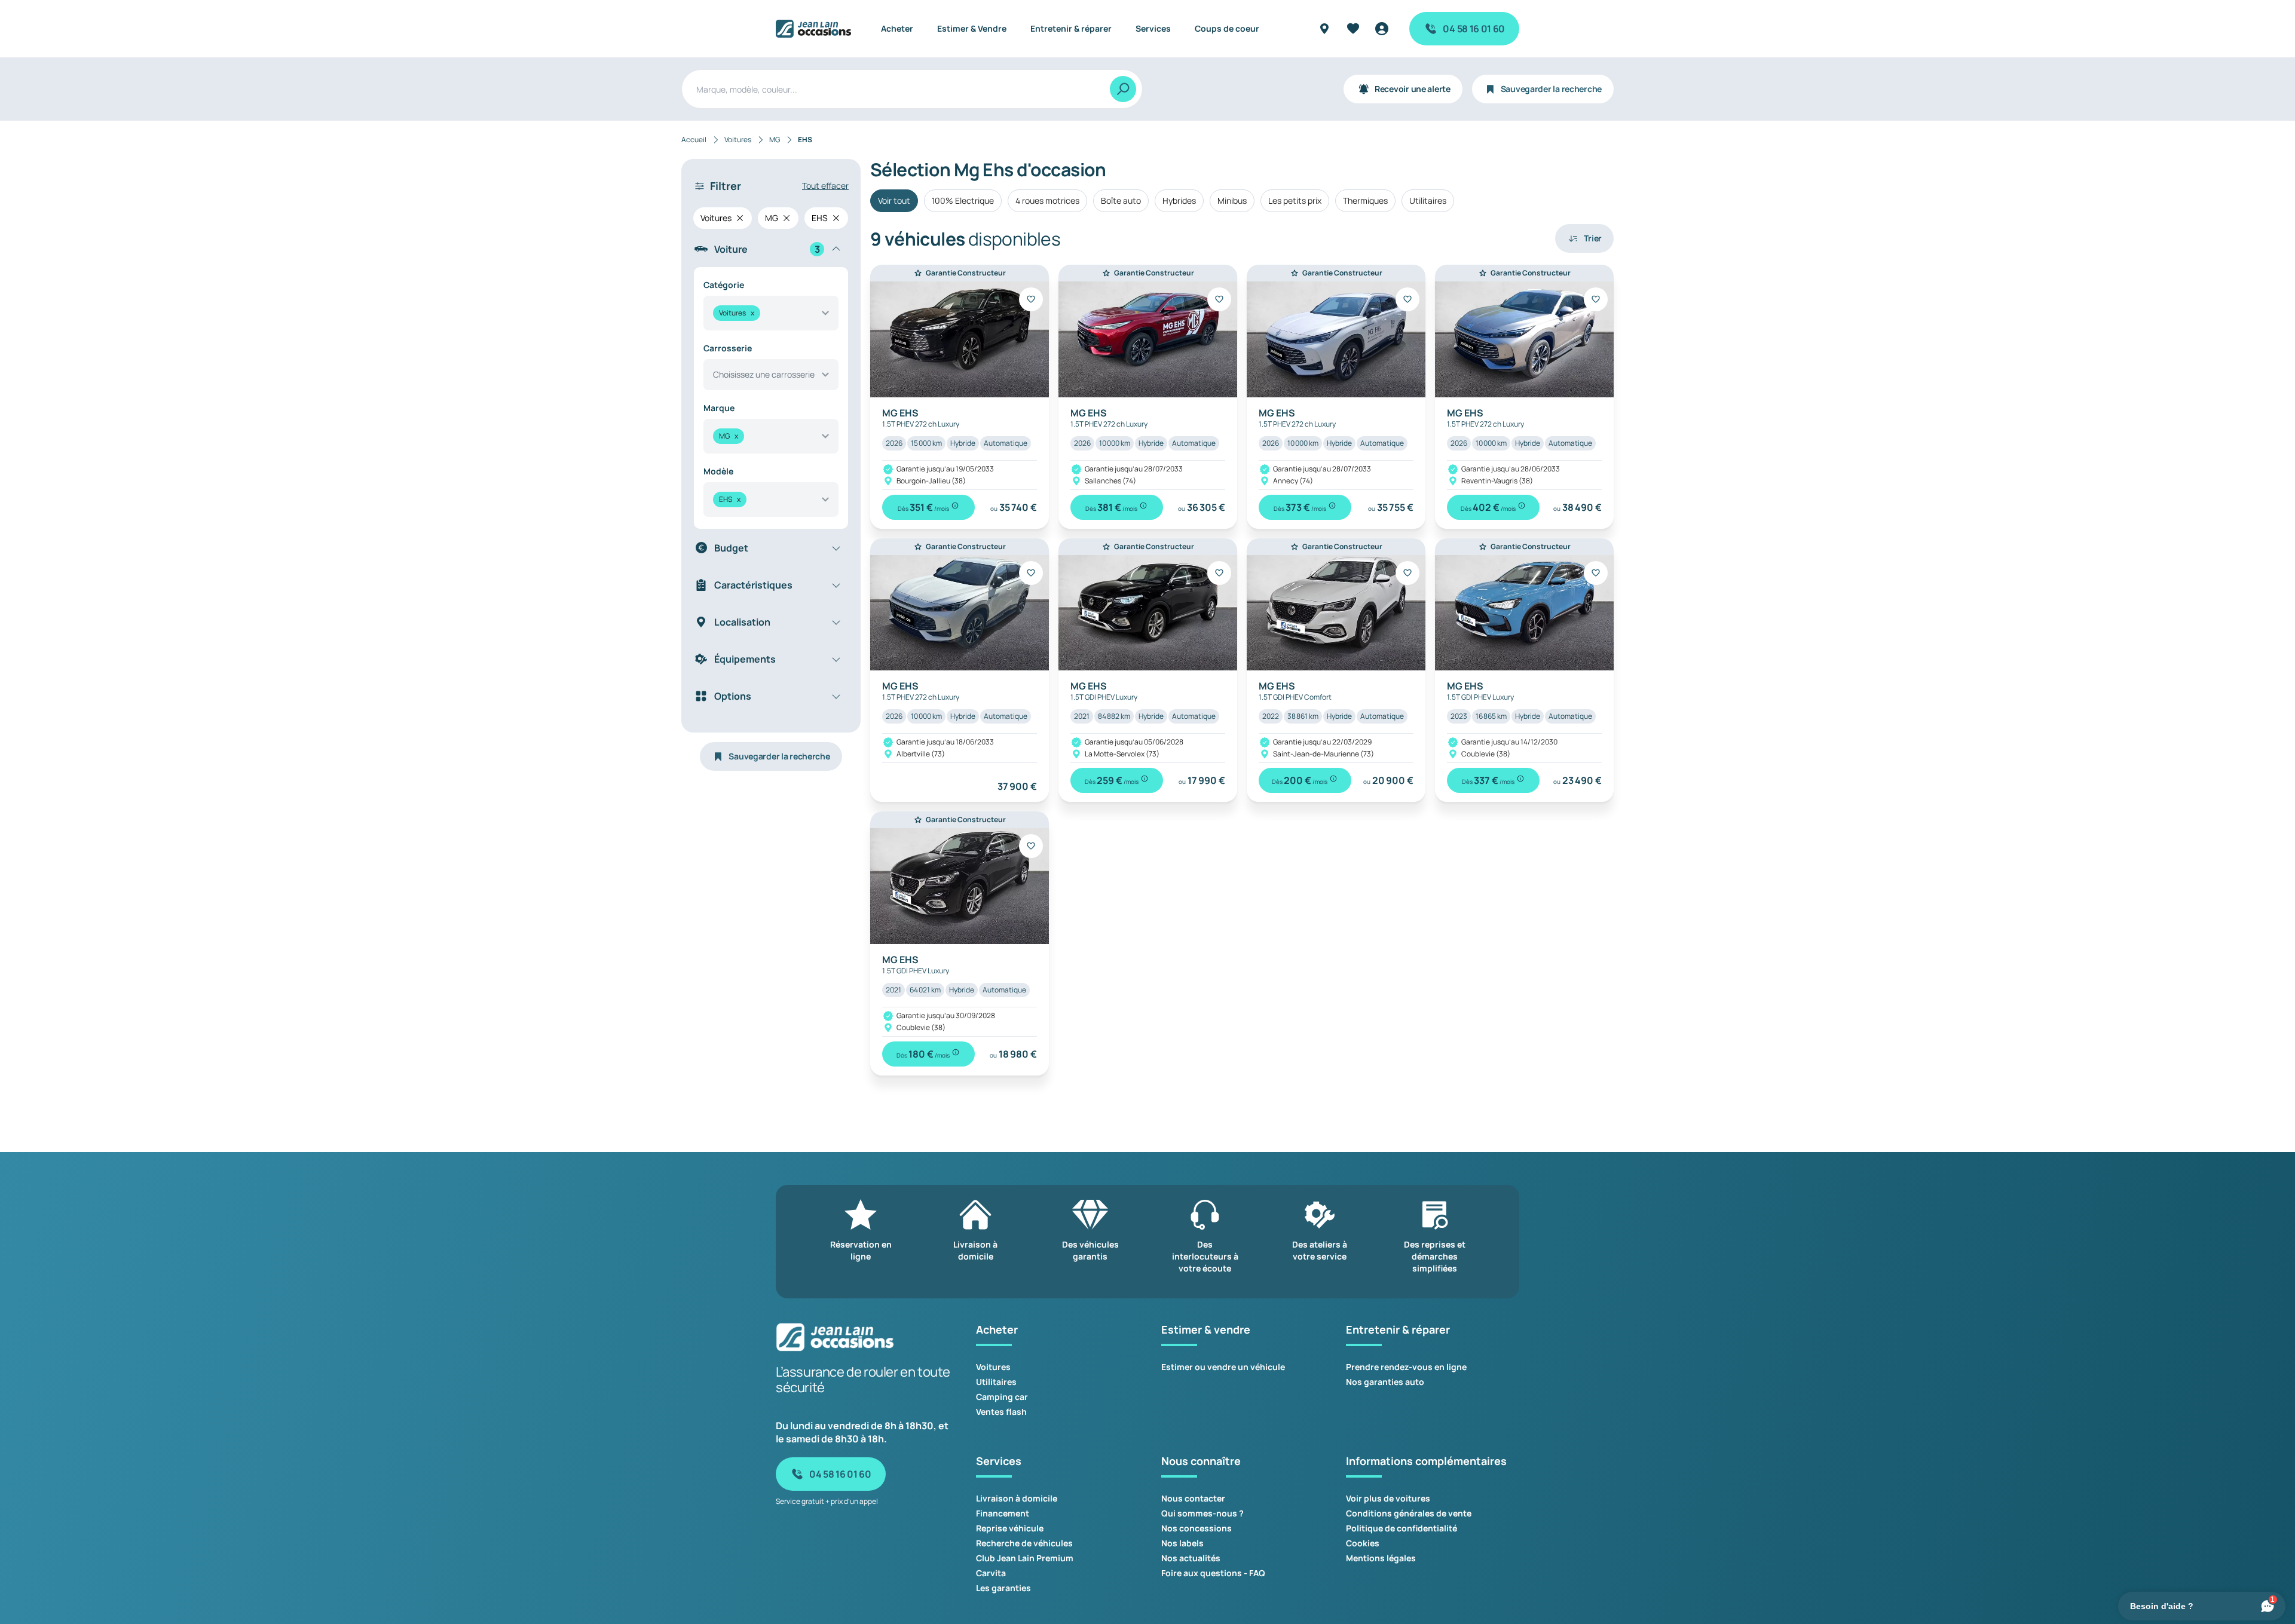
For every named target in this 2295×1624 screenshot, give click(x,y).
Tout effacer (825, 186)
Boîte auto (1121, 200)
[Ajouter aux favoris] (1031, 299)
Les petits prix (1295, 200)
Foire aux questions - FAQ (1213, 1573)
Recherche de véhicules (1024, 1543)
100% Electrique (963, 200)
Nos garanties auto (1385, 1382)
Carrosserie (728, 348)
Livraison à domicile (1017, 1498)
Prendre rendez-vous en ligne (1406, 1367)
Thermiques (1365, 200)
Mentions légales (1381, 1558)
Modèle (718, 471)
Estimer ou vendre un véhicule (1223, 1367)
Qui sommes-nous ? (1202, 1513)
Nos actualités (1191, 1558)
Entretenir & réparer (1071, 28)
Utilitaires (1428, 200)
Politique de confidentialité (1402, 1528)
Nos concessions (1197, 1528)
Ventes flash (1001, 1412)
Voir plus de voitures (1388, 1498)
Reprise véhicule (1010, 1528)
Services (1153, 28)
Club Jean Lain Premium (1025, 1558)
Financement (1003, 1513)
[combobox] (771, 313)
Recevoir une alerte (1413, 89)
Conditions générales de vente (1409, 1513)
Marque (719, 408)
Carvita (991, 1573)
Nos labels (1182, 1543)
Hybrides (1179, 200)
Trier (1593, 238)
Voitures (993, 1367)
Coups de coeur (1227, 28)
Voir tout (894, 200)
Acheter (897, 28)
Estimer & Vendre (972, 28)
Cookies (1363, 1543)
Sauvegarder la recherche (1551, 89)
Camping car (1002, 1397)
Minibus (1232, 200)
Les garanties (1003, 1588)
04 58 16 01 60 (1474, 29)
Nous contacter (1193, 1498)
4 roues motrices (1047, 200)
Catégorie (724, 285)
